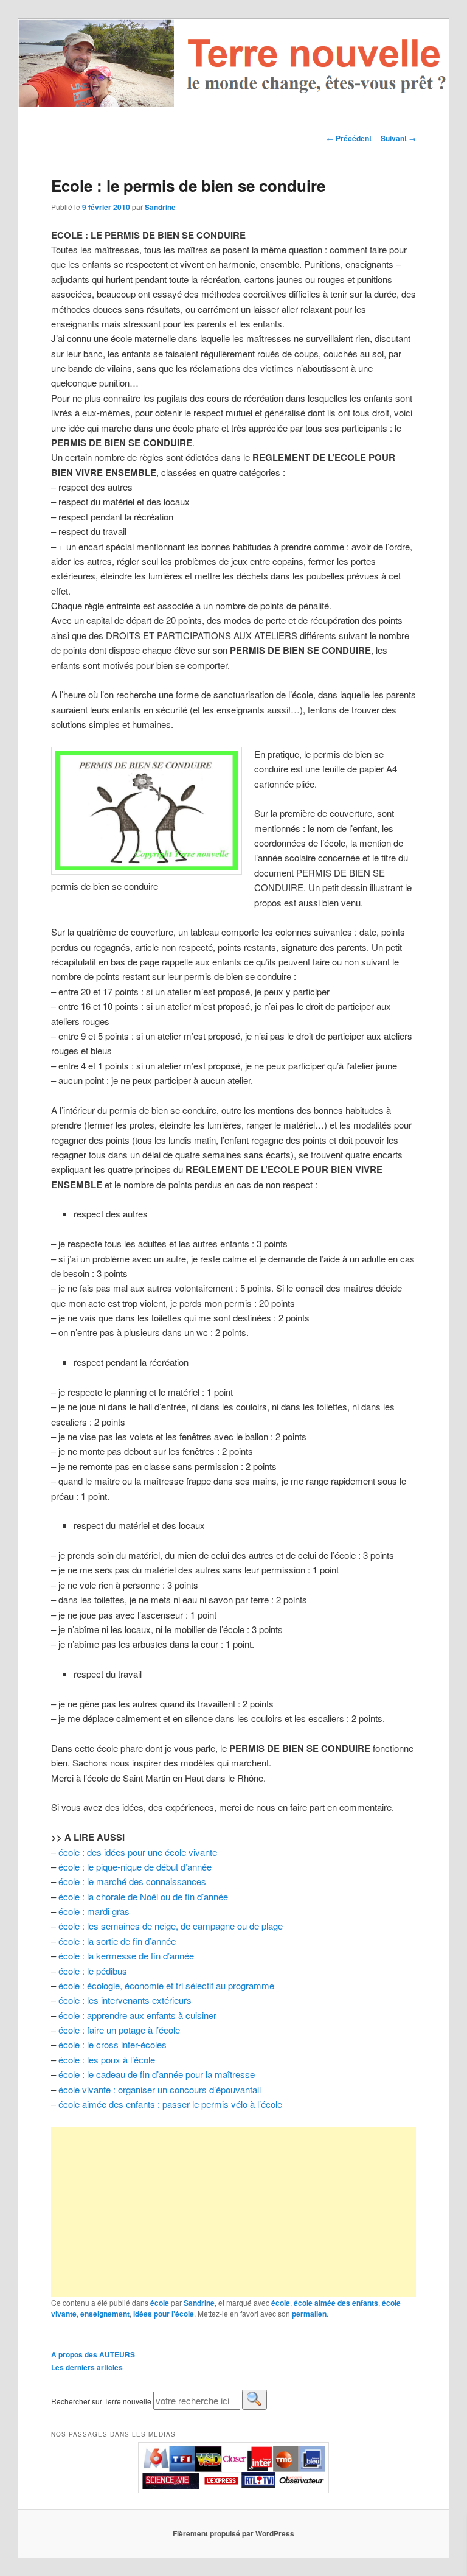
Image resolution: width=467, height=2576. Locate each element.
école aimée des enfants (336, 2303)
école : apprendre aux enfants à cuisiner (137, 2015)
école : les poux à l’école (107, 2060)
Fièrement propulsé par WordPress (233, 2533)
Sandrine (160, 207)
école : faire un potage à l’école (119, 2030)
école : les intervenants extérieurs (125, 2000)
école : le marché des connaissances (132, 1881)
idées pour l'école (164, 2314)
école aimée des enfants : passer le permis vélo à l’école (169, 2104)
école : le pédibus (93, 1971)
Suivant (398, 138)
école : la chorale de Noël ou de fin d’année (143, 1896)
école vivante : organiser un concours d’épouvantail (160, 2089)
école (160, 2303)
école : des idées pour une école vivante (138, 1852)
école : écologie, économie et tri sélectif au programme (166, 1985)
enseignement (105, 2314)
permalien (309, 2314)
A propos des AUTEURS (93, 2354)
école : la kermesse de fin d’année (126, 1955)
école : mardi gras (94, 1911)
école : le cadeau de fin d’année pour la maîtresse (157, 2074)
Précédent (349, 138)
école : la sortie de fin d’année (117, 1941)
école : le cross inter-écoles (112, 2044)
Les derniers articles (87, 2367)
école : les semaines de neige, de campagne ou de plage (171, 1926)
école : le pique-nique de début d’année (135, 1867)
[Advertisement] (233, 2212)
